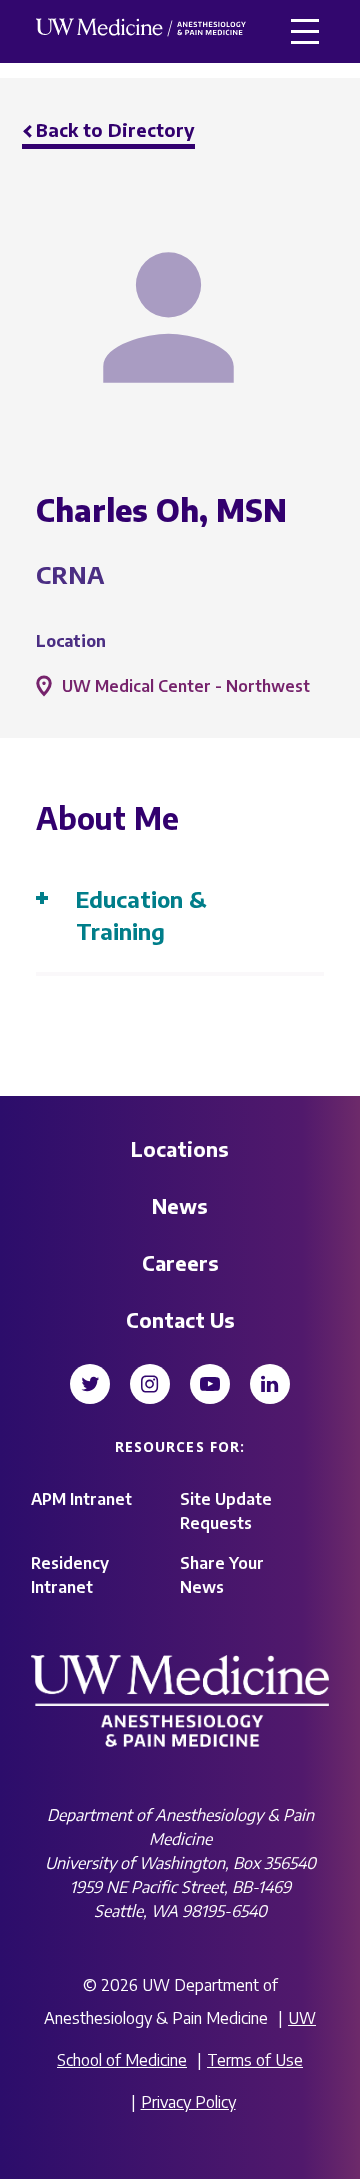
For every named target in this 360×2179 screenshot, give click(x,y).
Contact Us (180, 1319)
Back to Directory (115, 129)
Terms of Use (255, 2060)
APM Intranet (81, 1499)
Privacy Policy (188, 2102)
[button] (305, 31)
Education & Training (141, 915)
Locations (180, 1148)
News (180, 1205)
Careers (180, 1262)
